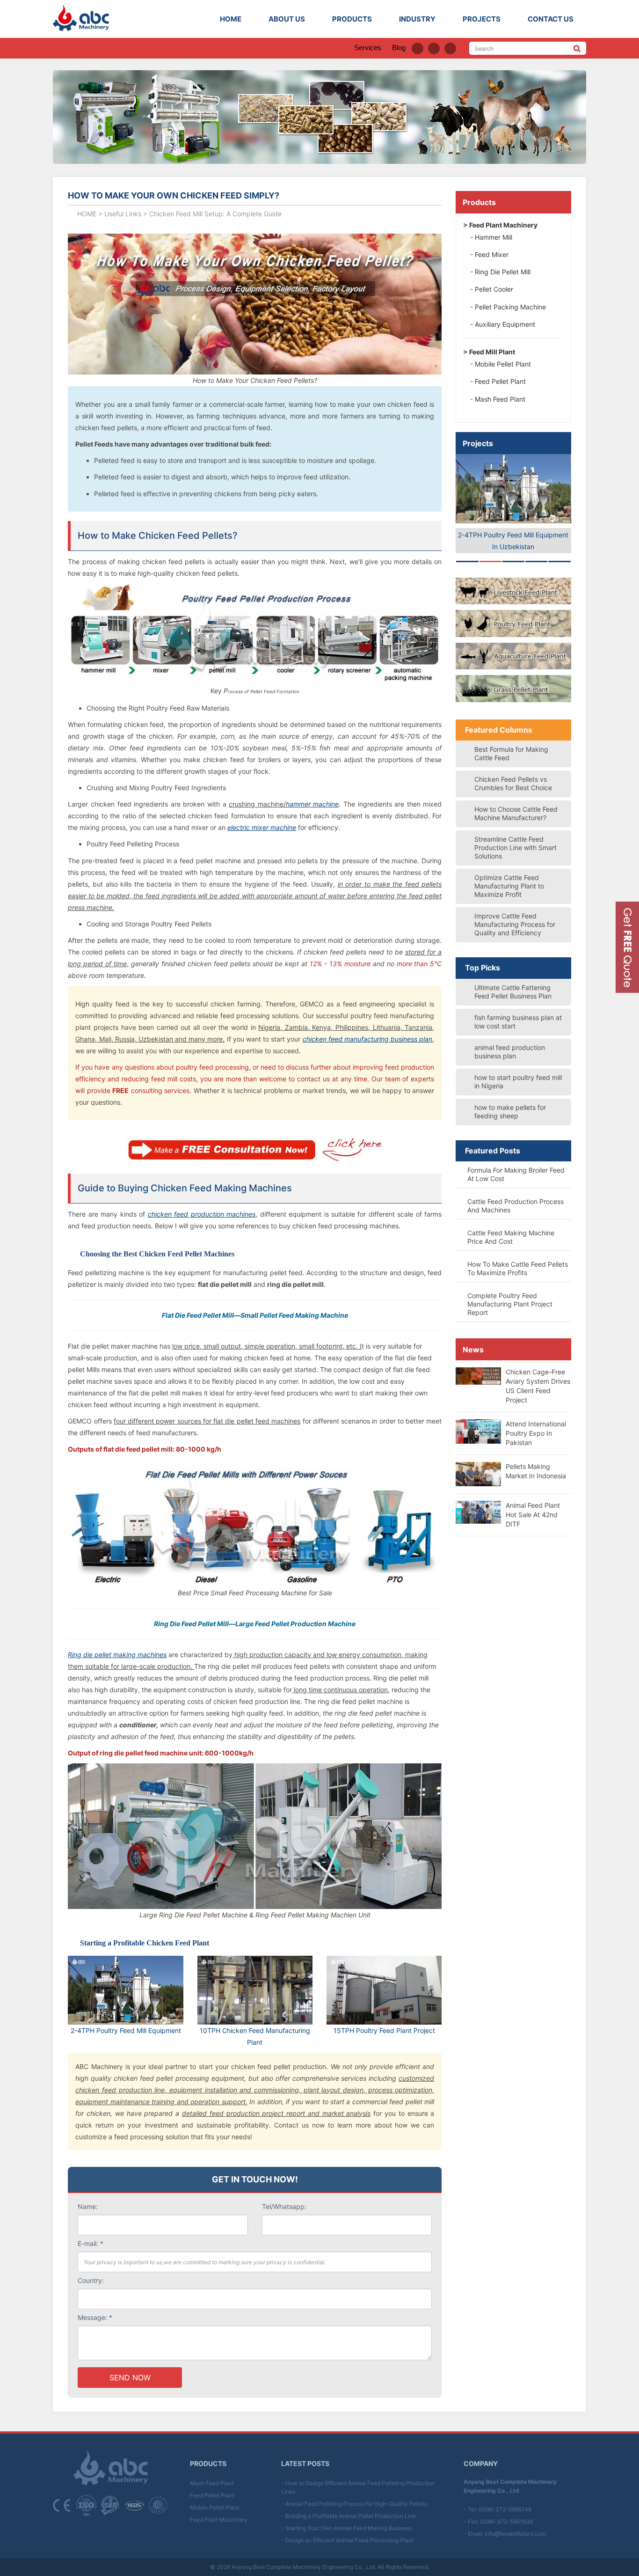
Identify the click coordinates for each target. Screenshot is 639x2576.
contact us (551, 19)
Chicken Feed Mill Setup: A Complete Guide (215, 214)
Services (368, 48)
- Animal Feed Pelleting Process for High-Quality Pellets (354, 2504)
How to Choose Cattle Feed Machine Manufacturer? (516, 813)
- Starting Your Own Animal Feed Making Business (347, 2528)
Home (231, 19)
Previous (442, 499)
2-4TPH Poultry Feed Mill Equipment (126, 2030)
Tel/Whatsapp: (284, 2206)
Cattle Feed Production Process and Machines (516, 1206)
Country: (91, 2280)
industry (417, 19)
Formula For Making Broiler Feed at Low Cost (516, 1174)
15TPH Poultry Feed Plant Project (384, 2030)
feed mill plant (492, 352)
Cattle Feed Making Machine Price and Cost (511, 1237)
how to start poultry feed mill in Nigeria (518, 1082)
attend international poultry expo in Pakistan (536, 1433)
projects (482, 19)
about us (287, 19)
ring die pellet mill (503, 272)
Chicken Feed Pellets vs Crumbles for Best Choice (513, 783)
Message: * (95, 2317)
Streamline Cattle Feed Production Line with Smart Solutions (516, 848)
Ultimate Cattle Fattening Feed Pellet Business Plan (513, 992)
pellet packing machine (510, 307)
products (352, 19)
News (473, 1350)
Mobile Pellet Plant (214, 2507)
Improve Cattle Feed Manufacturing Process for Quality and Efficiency (515, 924)
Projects (478, 443)
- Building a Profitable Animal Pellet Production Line (349, 2516)
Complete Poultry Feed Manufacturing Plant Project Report (510, 1304)
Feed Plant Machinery (219, 2520)
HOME (87, 214)
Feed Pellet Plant (212, 2495)
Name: (88, 2206)
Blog (399, 48)
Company (481, 2463)
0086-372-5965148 (505, 2509)
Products (479, 202)
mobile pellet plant (503, 364)
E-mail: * (91, 2243)
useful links (123, 214)
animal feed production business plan (510, 1052)
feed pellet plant (500, 381)
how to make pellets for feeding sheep (510, 1112)
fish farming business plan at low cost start (518, 1022)
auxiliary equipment (505, 324)
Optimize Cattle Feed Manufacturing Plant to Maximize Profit (509, 886)
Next (585, 499)
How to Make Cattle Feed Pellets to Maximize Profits (518, 1268)
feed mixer (492, 254)
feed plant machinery (503, 225)
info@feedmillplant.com (515, 2534)
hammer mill (494, 237)
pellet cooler (494, 289)
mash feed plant (500, 399)
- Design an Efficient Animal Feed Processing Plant (347, 2540)
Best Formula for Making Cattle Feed (511, 753)
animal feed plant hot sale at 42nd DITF (533, 1515)
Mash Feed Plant (212, 2483)
